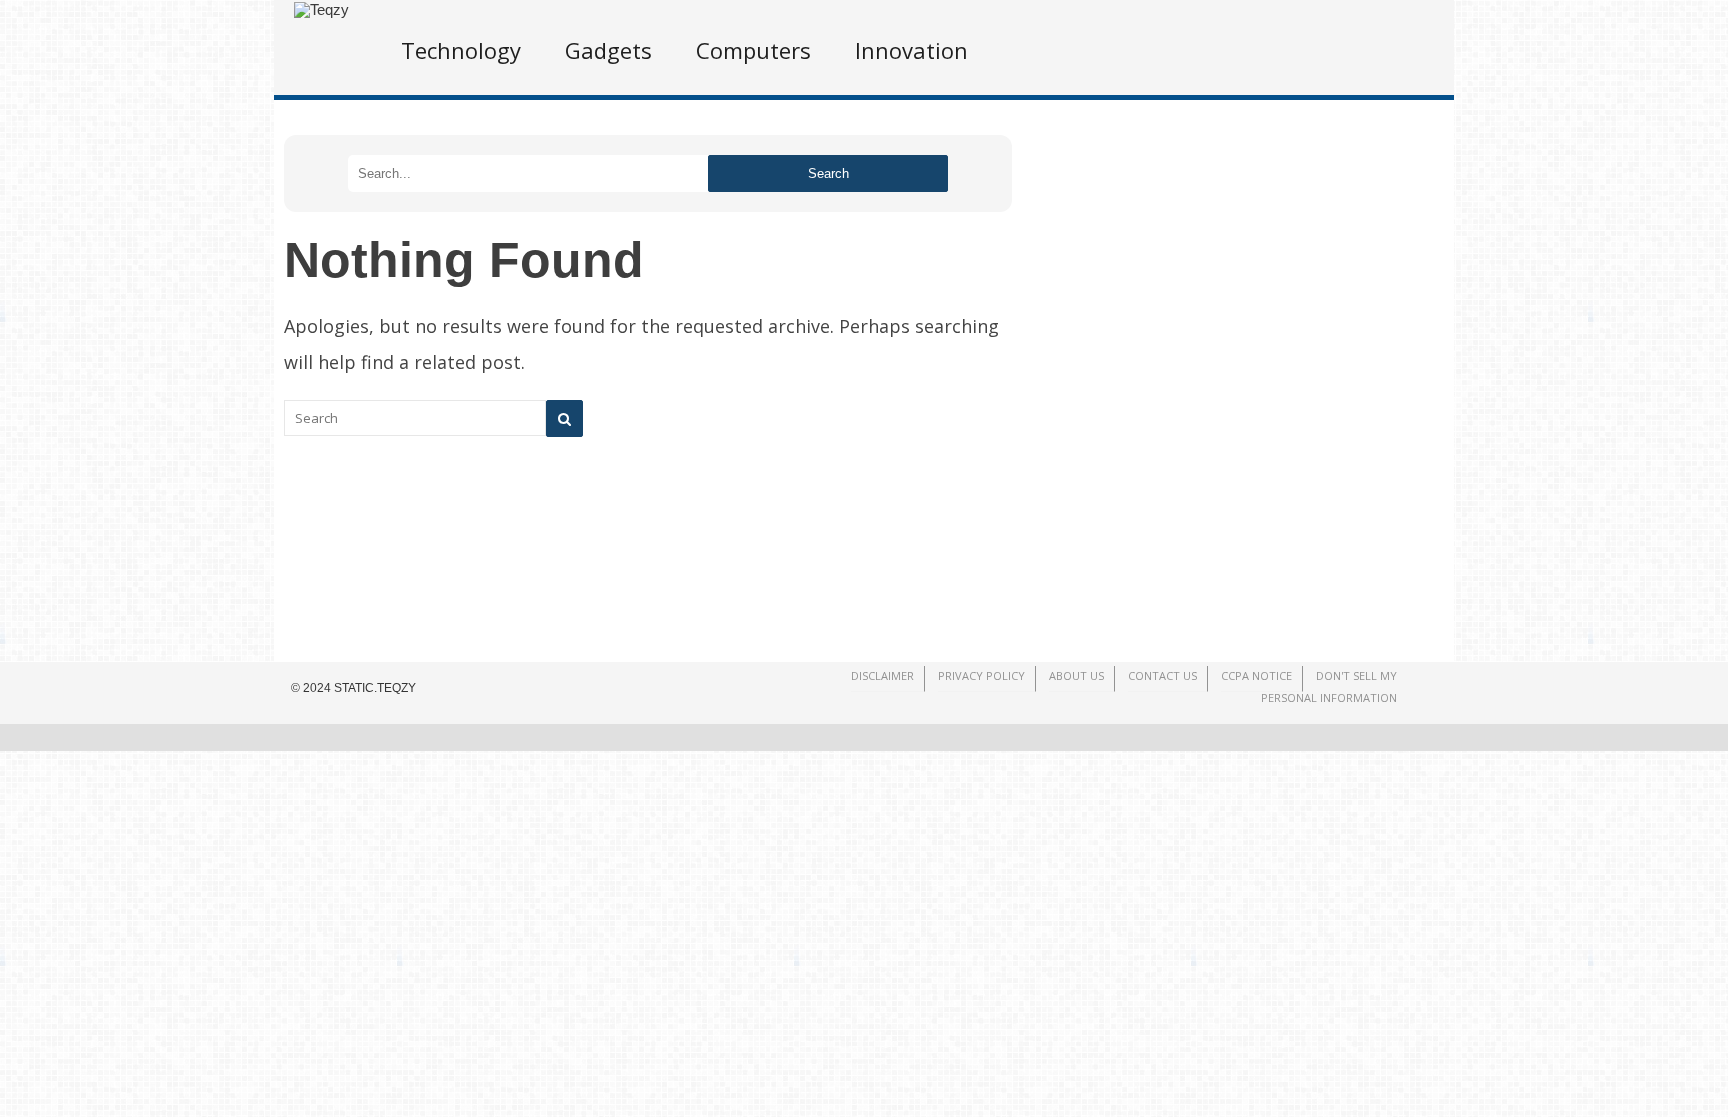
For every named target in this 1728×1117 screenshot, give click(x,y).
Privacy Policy (981, 675)
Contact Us (1162, 675)
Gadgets (608, 50)
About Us (1076, 675)
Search (828, 173)
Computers (753, 50)
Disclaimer (882, 675)
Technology (461, 50)
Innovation (911, 50)
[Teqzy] (321, 9)
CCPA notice (1256, 675)
